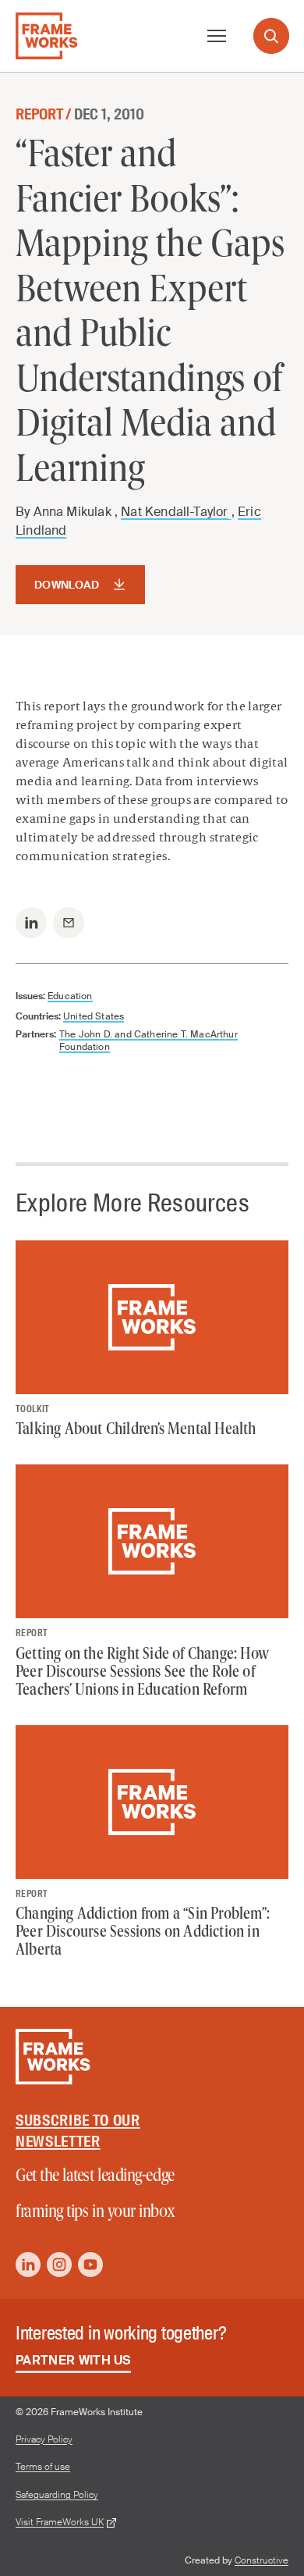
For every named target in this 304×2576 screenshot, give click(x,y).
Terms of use (43, 2467)
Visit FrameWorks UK (60, 2523)
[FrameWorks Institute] (46, 36)
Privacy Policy (44, 2440)
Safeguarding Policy (57, 2495)
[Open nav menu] (217, 36)
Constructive (262, 2560)
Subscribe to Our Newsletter (78, 2131)
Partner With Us (73, 2360)
